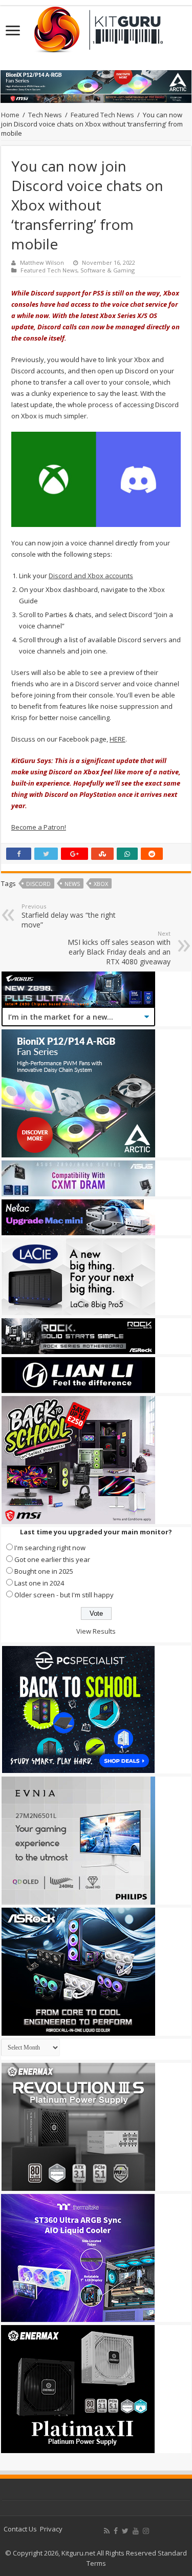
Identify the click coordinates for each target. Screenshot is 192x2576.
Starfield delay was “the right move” (69, 916)
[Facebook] (116, 2531)
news (72, 884)
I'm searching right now (50, 1548)
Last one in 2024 (39, 1583)
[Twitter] (125, 2531)
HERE (118, 739)
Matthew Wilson (42, 262)
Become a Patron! (39, 827)
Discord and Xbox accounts (91, 576)
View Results (96, 1631)
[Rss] (107, 2531)
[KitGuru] (96, 26)
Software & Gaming (108, 270)
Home (10, 115)
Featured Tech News (102, 115)
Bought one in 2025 (44, 1571)
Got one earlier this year (52, 1559)
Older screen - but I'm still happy (64, 1595)
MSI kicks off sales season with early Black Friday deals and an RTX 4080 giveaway (119, 948)
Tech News (45, 115)
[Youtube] (136, 2531)
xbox (101, 884)
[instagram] (146, 2531)
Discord (38, 884)
